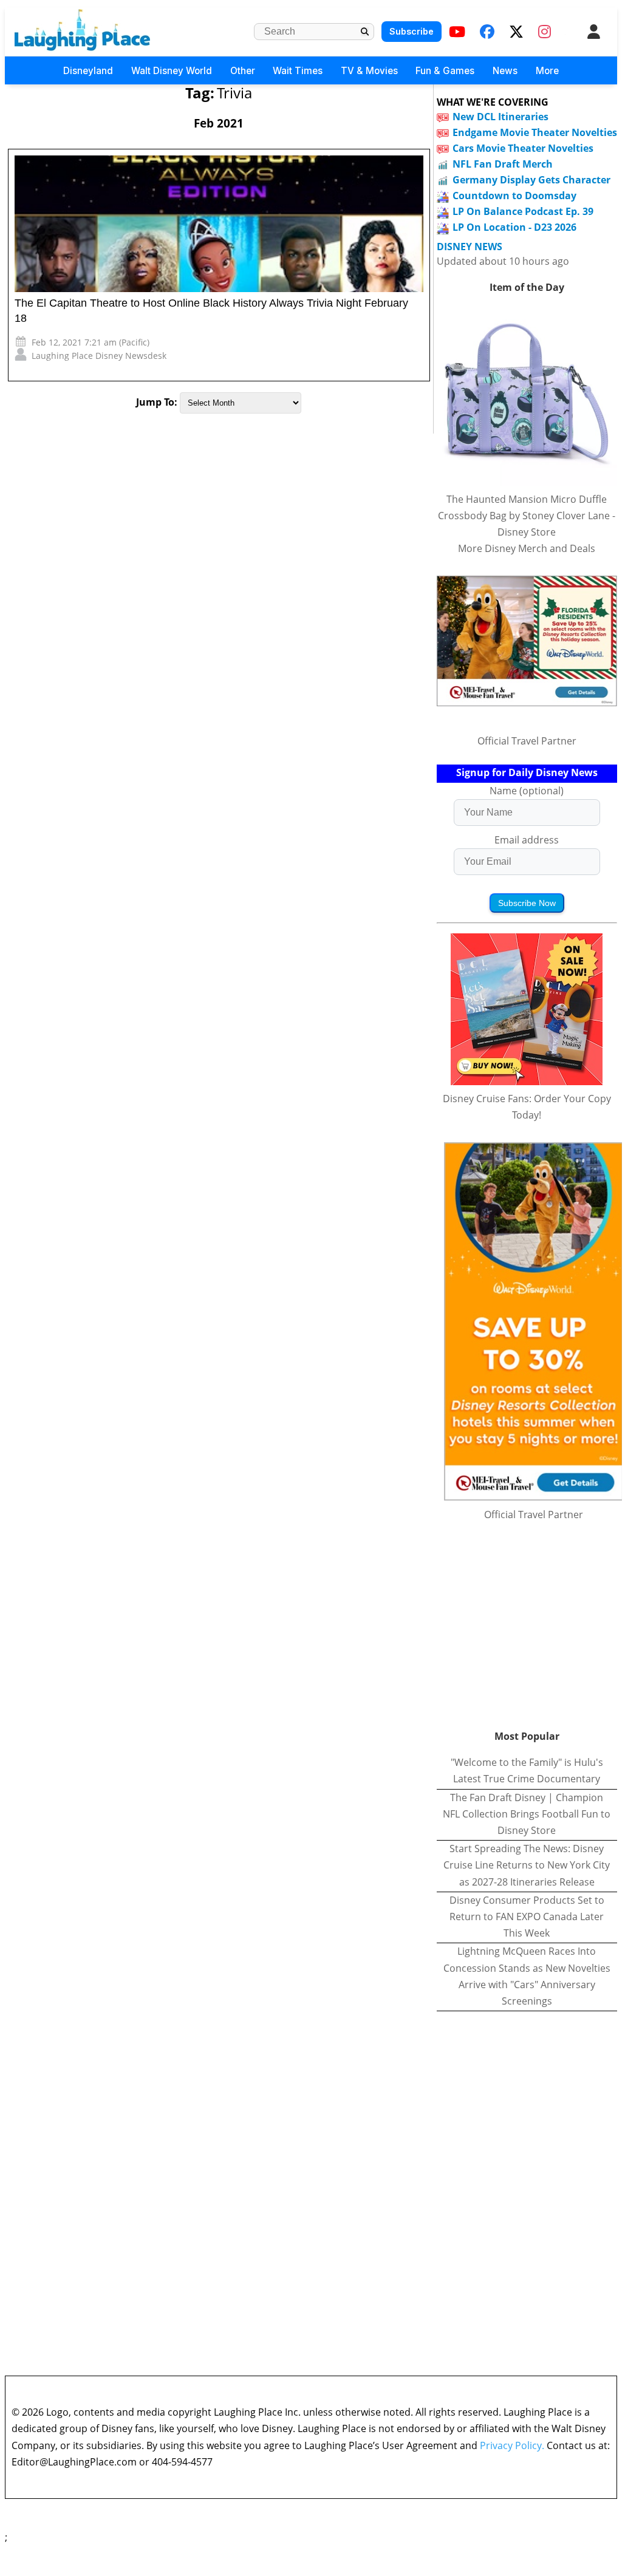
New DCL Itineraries (500, 117)
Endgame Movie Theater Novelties (535, 132)
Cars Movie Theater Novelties (523, 148)
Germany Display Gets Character (531, 180)
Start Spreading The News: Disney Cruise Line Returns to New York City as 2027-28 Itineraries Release (527, 1865)
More (547, 71)
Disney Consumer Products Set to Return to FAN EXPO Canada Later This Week (527, 1917)
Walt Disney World (172, 71)
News (505, 71)
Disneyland (88, 71)
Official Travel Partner (527, 741)
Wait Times (298, 71)
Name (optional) (527, 791)
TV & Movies (369, 71)
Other (243, 71)
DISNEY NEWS (470, 247)
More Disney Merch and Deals (527, 548)
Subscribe (412, 31)
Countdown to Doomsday (514, 196)
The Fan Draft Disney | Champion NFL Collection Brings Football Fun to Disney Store (527, 1814)
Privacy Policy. (512, 2445)
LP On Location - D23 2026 (514, 227)
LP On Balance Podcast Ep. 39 (523, 211)
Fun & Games (445, 71)
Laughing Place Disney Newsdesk (99, 356)
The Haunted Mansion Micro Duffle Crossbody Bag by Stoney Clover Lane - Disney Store (527, 516)
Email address (527, 840)
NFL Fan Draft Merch (503, 164)
